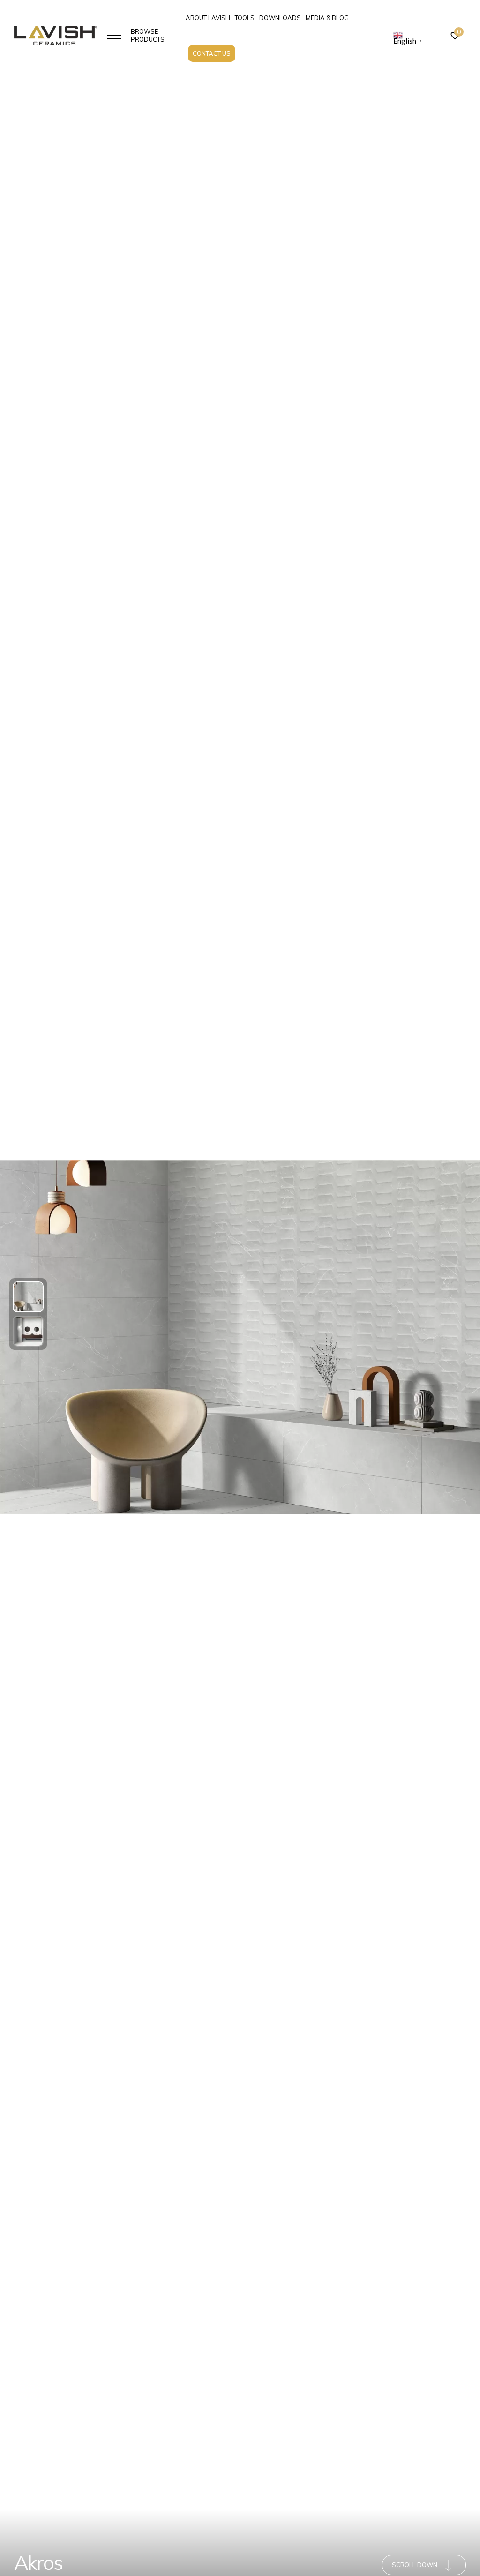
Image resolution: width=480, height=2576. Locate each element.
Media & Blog (327, 18)
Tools (245, 18)
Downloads (280, 18)
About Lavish (208, 18)
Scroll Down (415, 2565)
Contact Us (212, 53)
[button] (28, 1297)
